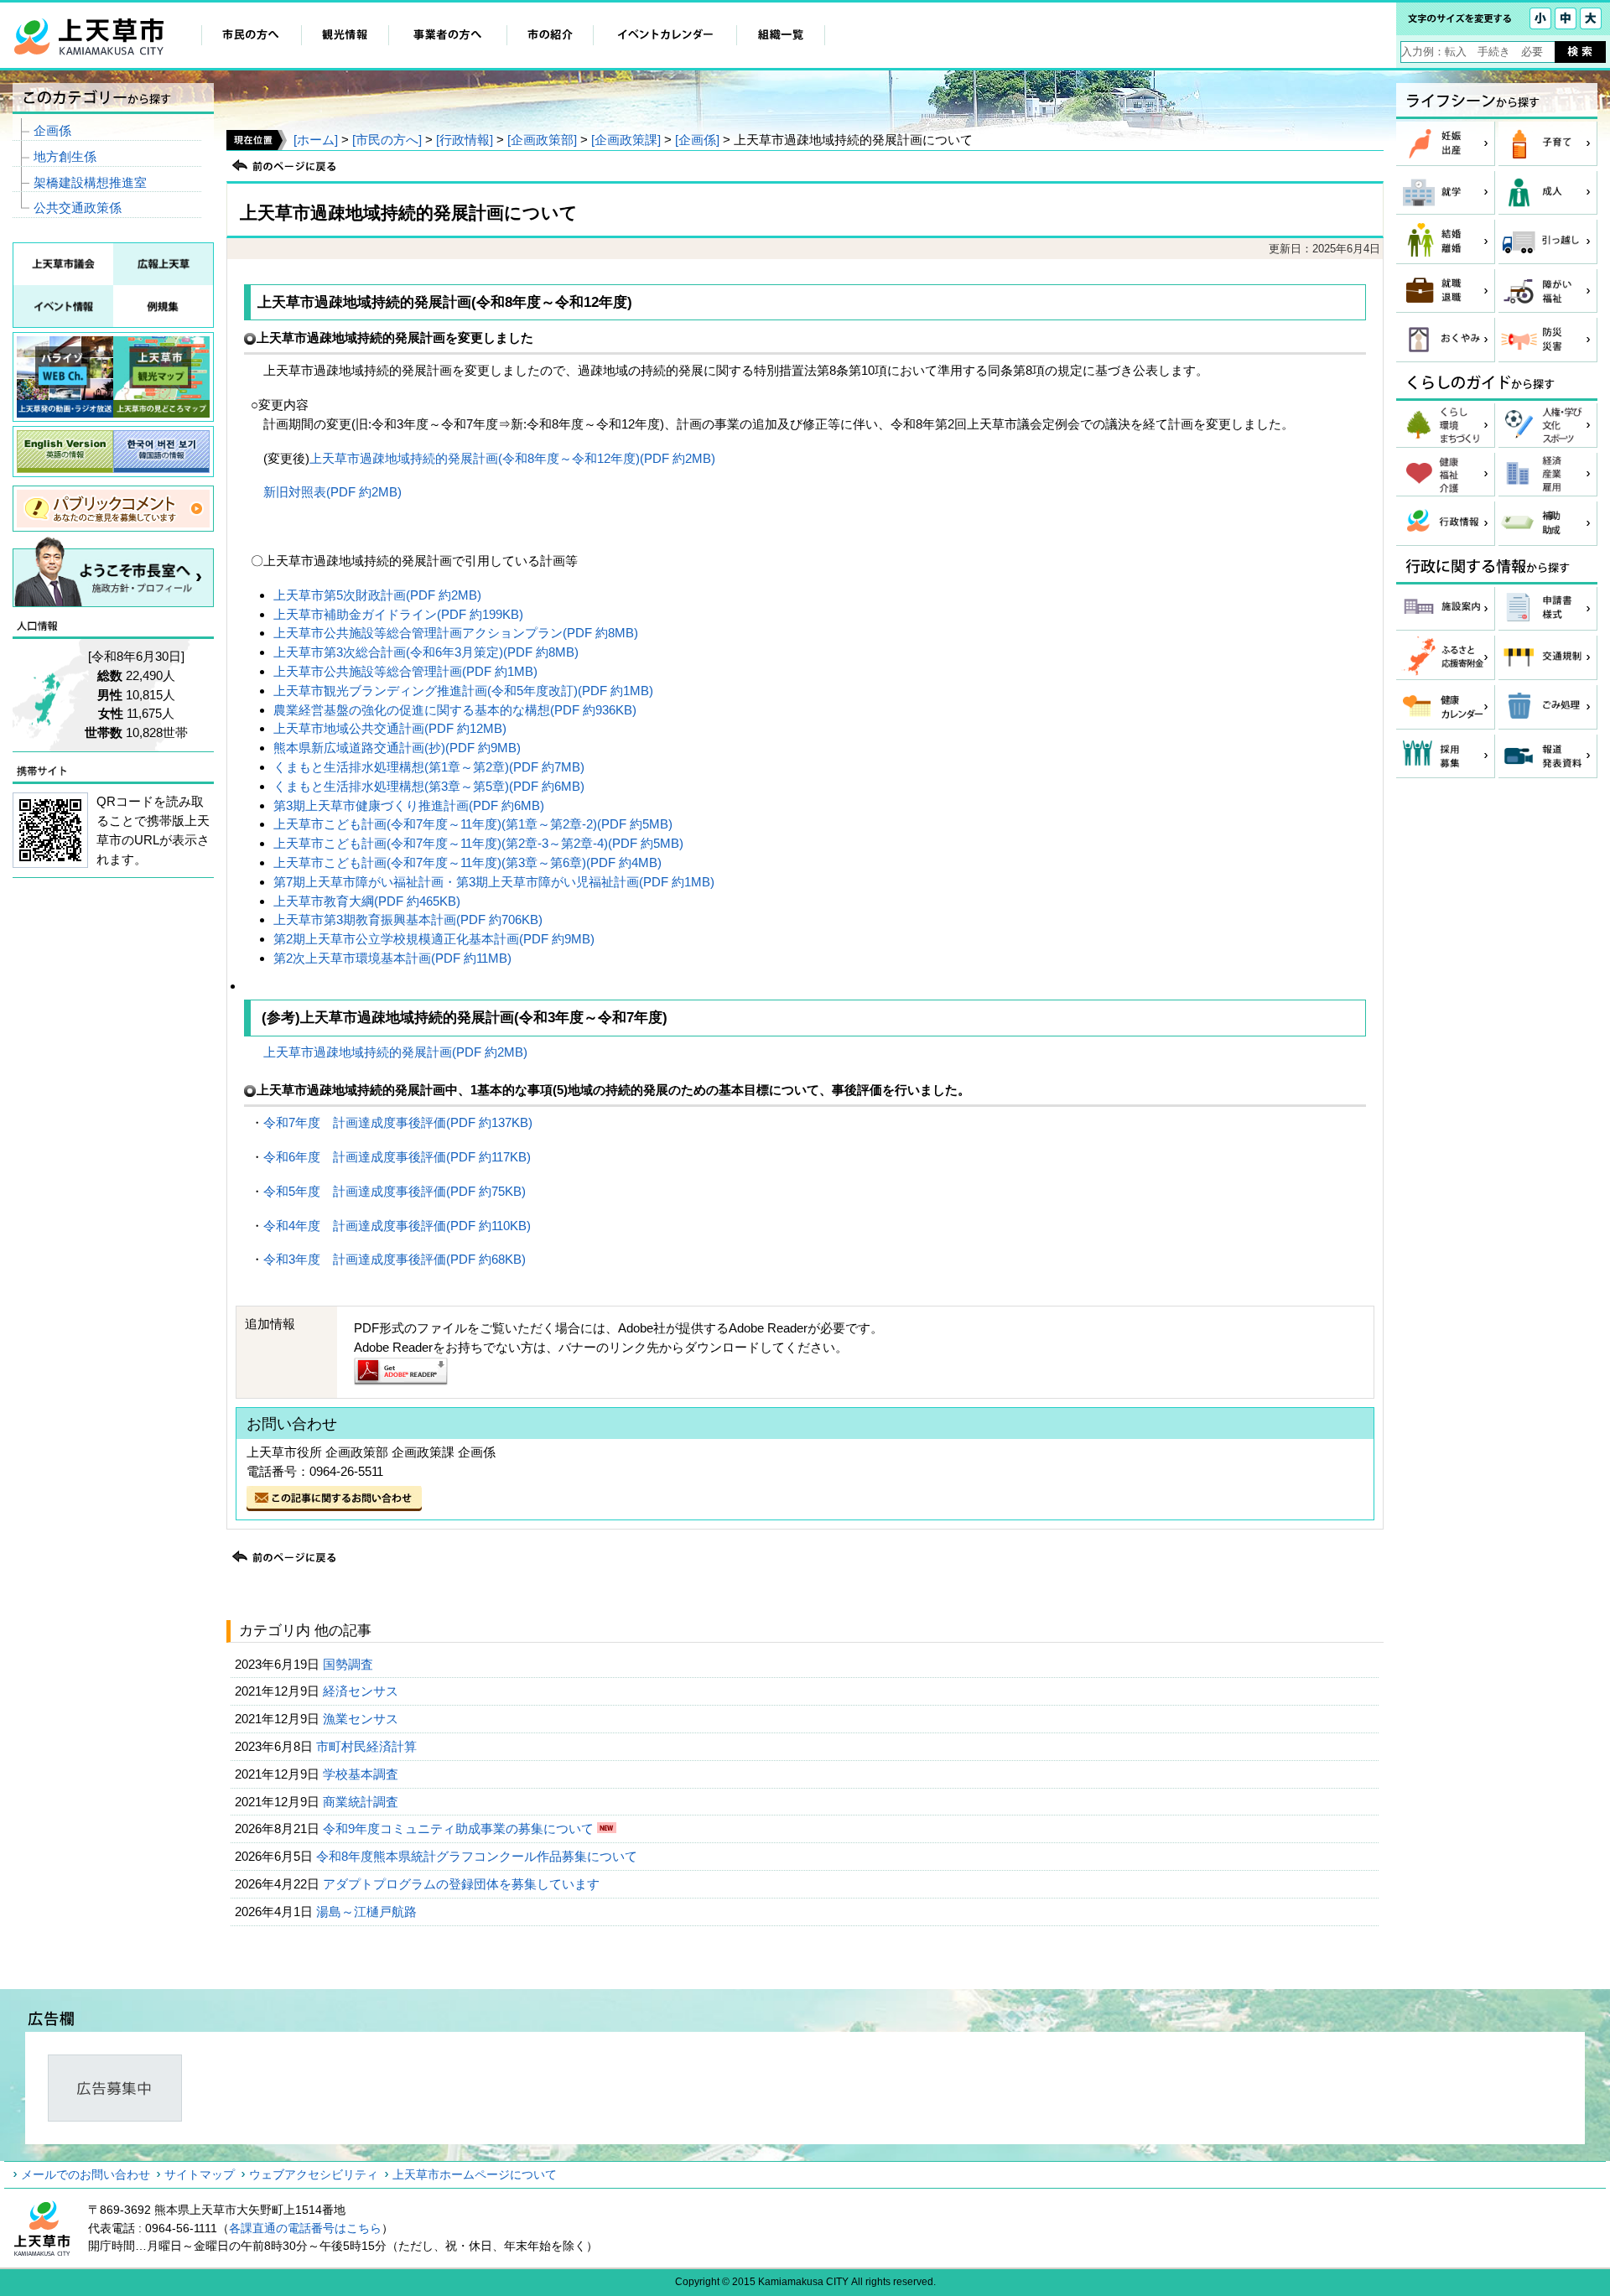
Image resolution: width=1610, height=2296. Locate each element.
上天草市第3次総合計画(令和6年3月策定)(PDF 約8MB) (426, 652)
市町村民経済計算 (368, 1746)
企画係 (52, 130)
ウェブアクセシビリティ (314, 2174)
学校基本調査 (362, 1774)
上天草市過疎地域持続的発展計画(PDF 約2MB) (395, 1052)
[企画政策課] (626, 140)
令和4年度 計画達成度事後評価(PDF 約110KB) (397, 1226)
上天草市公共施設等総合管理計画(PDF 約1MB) (405, 671)
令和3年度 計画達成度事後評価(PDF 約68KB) (395, 1259)
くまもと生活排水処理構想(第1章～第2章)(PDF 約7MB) (429, 767)
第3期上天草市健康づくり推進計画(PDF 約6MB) (409, 805)
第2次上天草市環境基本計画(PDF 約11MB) (392, 958)
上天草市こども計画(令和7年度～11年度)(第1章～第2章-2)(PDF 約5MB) (473, 824)
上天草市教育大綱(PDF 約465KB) (367, 901)
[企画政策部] (542, 140)
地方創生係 (65, 156)
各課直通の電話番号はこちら (305, 2228)
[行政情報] (465, 140)
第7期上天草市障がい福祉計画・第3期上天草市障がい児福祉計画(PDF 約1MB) (494, 882)
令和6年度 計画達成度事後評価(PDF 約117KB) (397, 1157)
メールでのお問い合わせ (86, 2174)
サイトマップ (200, 2174)
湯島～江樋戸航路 (368, 1912)
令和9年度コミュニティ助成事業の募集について (460, 1828)
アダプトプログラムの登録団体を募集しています (463, 1884)
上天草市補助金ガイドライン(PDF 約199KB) (398, 614)
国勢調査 (350, 1664)
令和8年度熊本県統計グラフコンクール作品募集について (478, 1856)
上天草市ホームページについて (475, 2174)
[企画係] (697, 140)
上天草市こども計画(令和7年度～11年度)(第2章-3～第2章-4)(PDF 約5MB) (478, 843)
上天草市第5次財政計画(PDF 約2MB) (377, 595)
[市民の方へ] (387, 140)
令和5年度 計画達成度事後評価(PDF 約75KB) (395, 1191)
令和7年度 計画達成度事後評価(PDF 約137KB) (398, 1122)
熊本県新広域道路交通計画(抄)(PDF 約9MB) (397, 748)
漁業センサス (362, 1719)
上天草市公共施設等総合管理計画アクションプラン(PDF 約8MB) (456, 633)
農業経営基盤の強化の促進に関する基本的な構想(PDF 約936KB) (455, 710)
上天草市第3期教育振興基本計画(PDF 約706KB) (408, 919)
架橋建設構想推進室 (90, 182)
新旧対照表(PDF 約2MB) (332, 492)
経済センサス (362, 1691)
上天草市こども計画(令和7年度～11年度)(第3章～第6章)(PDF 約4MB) (467, 862)
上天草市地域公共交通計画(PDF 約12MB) (390, 728)
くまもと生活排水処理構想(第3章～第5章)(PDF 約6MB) (429, 786)
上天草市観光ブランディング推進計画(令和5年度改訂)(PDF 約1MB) (463, 691)
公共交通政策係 (78, 208)
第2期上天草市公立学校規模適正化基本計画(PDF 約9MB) (434, 939)
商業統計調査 (362, 1802)
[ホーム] (316, 140)
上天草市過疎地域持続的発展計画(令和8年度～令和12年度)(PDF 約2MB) (512, 458)
